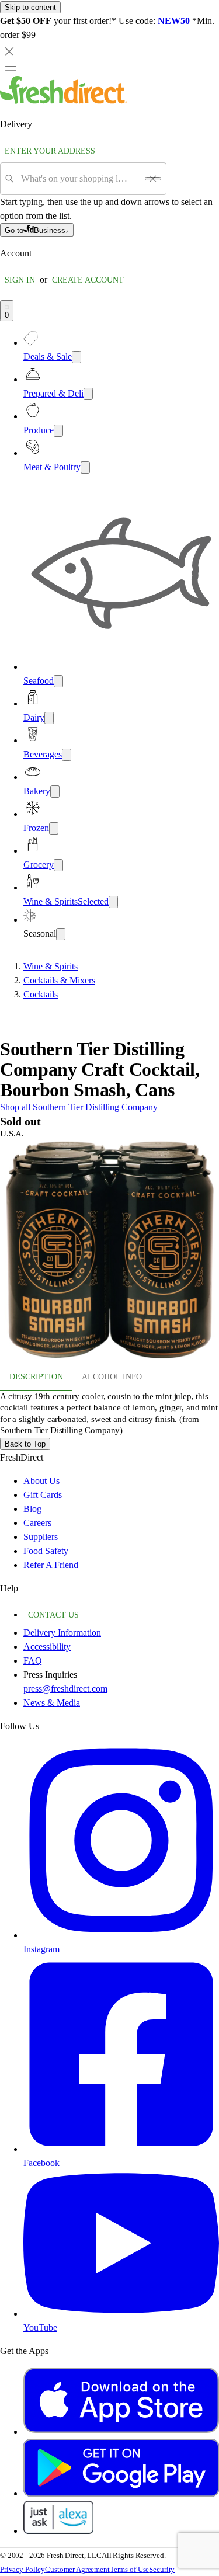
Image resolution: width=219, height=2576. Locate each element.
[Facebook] (121, 2149)
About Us (41, 1481)
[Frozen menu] (54, 828)
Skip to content (30, 7)
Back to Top (25, 1444)
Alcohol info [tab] (112, 1377)
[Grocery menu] (58, 865)
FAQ (33, 1661)
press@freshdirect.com (65, 1689)
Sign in (20, 280)
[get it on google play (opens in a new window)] (121, 2493)
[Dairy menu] (49, 718)
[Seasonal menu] (61, 934)
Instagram (41, 1949)
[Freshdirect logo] (64, 101)
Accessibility (47, 1647)
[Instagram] (121, 1935)
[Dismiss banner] (9, 51)
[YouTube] (121, 2313)
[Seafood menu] (58, 681)
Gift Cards (43, 1495)
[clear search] (153, 179)
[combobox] (79, 179)
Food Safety (46, 1551)
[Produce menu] (58, 431)
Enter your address (50, 151)
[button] (109, 1252)
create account (88, 280)
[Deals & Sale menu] (77, 357)
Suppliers (41, 1537)
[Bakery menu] (55, 792)
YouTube (40, 2328)
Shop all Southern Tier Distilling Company (79, 1107)
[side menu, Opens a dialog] (11, 68)
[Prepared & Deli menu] (88, 394)
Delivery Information (62, 1633)
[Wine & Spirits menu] (113, 902)
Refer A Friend (51, 1565)
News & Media (52, 1703)
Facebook (41, 2163)
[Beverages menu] (67, 755)
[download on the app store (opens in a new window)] (121, 2431)
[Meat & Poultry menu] (85, 467)
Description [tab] (36, 1377)
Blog (32, 1509)
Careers (37, 1523)
